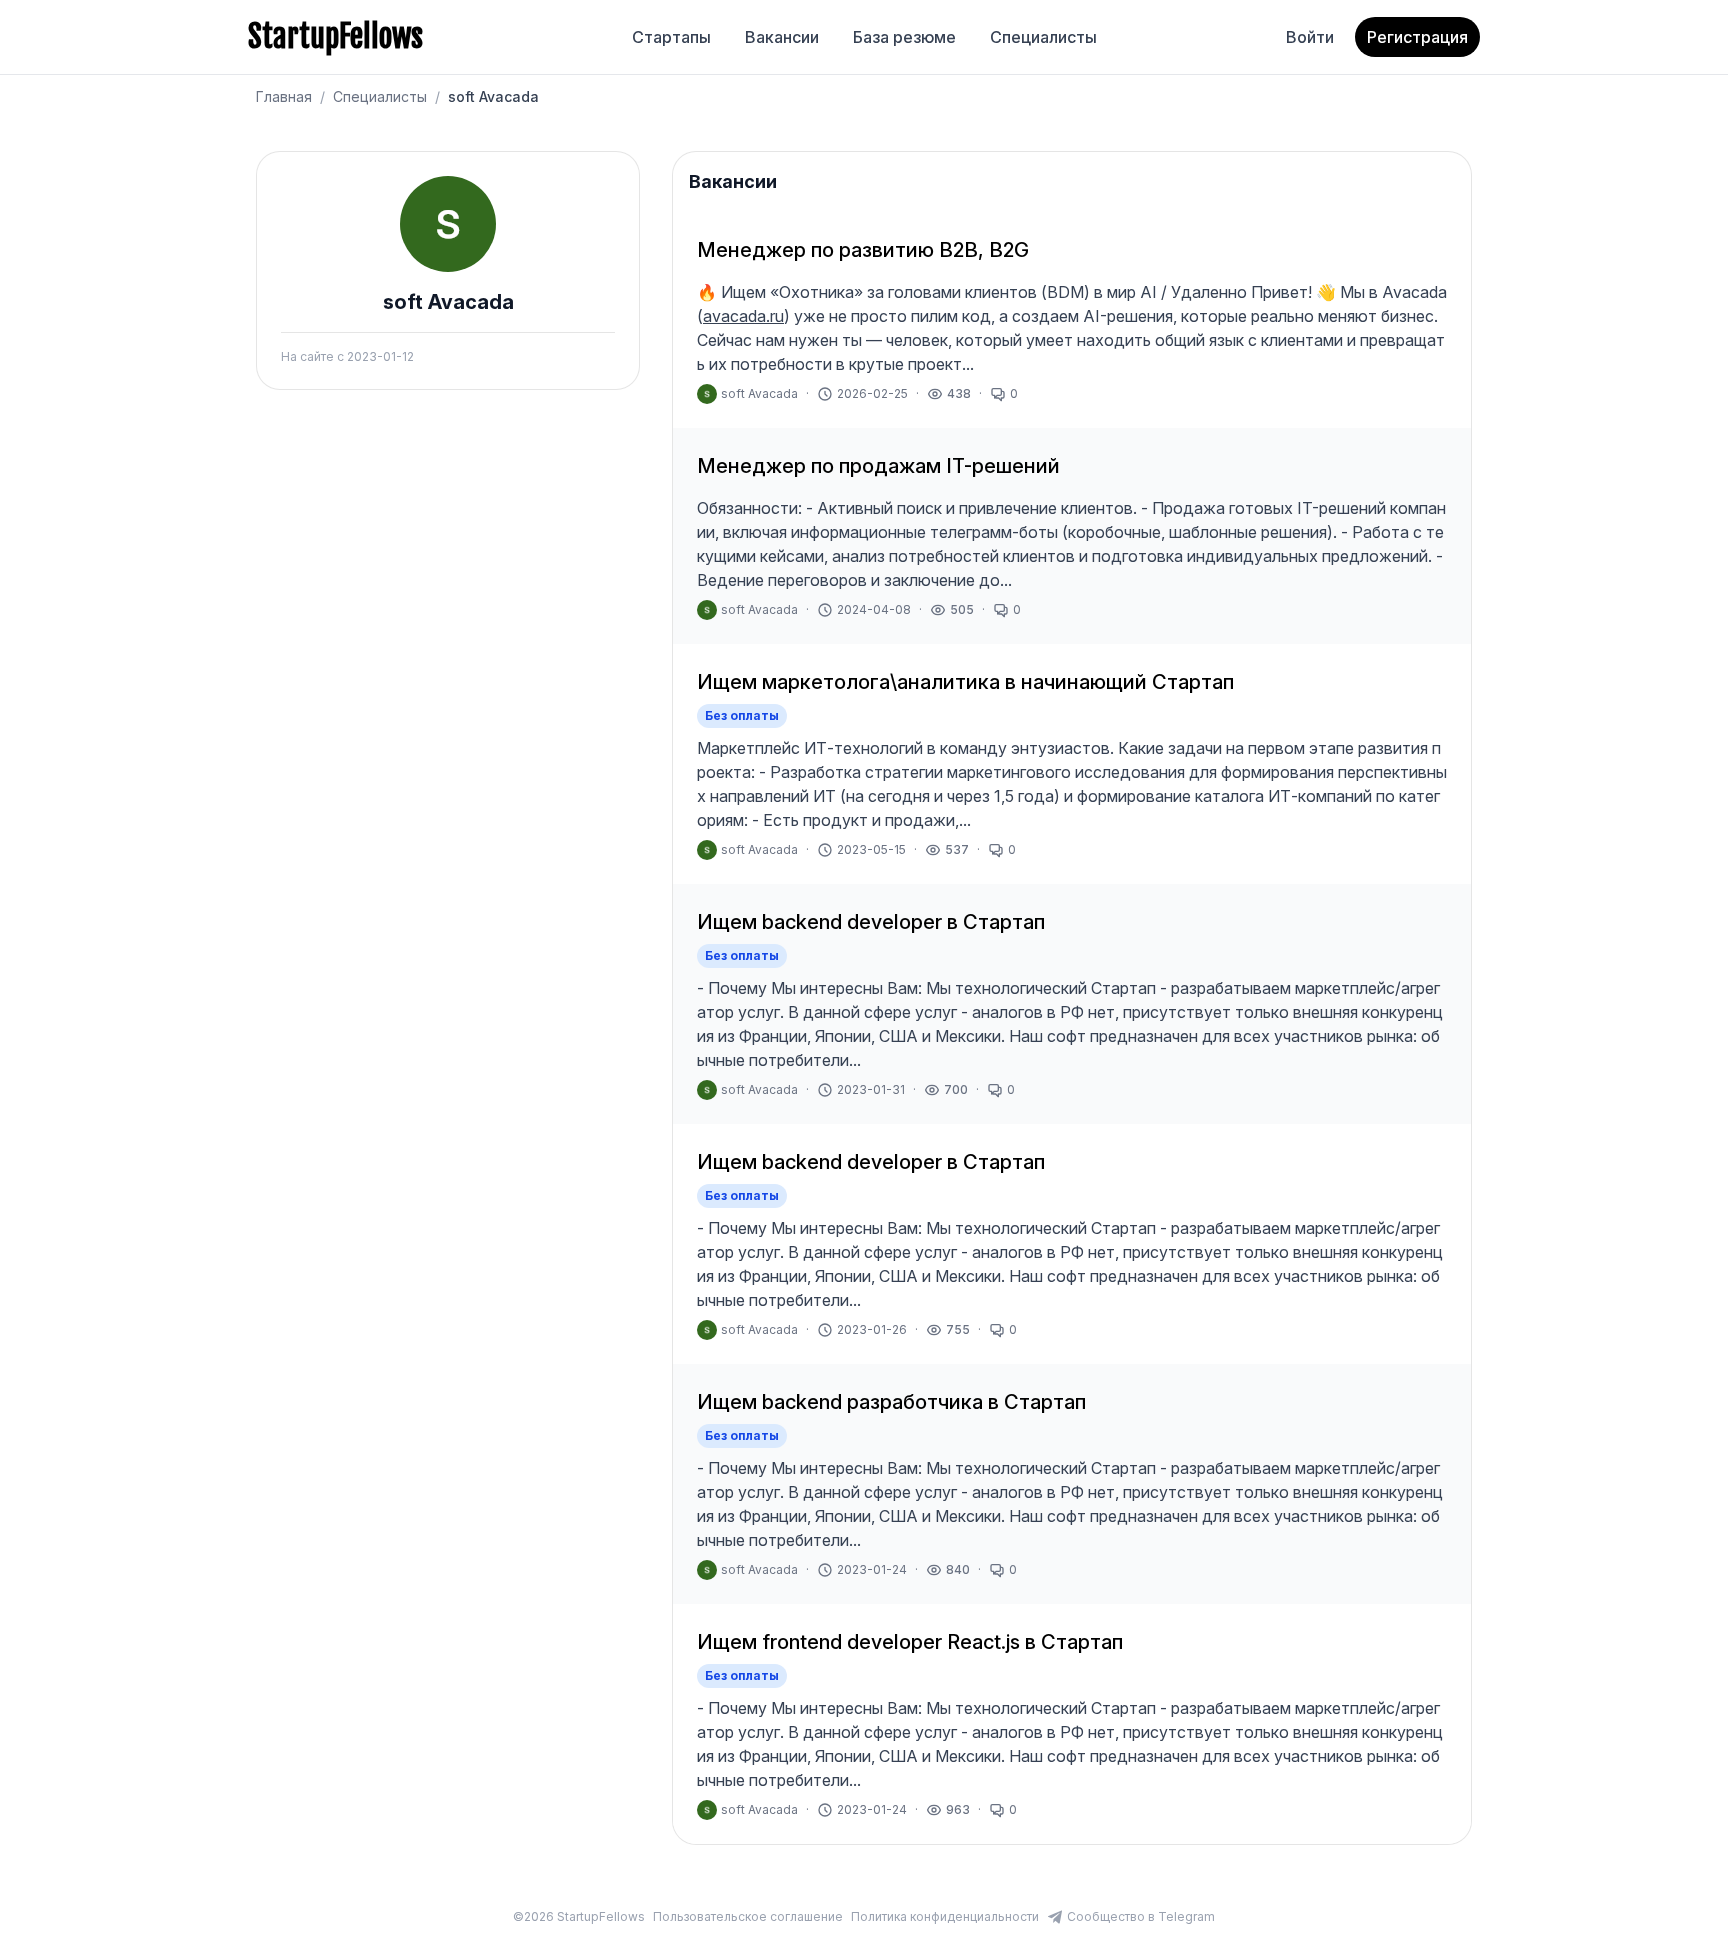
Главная (284, 96)
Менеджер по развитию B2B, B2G (863, 250)
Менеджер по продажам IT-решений (878, 466)
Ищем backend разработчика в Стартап (891, 1402)
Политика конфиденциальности (945, 1916)
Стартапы (671, 37)
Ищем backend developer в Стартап (871, 922)
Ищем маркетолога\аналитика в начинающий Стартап (965, 682)
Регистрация (1417, 37)
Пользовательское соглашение (748, 1916)
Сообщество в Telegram (1141, 1916)
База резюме (904, 37)
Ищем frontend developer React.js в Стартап (910, 1642)
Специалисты (1043, 37)
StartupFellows (335, 37)
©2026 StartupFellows (579, 1916)
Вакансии (782, 37)
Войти (1310, 37)
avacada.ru (743, 316)
